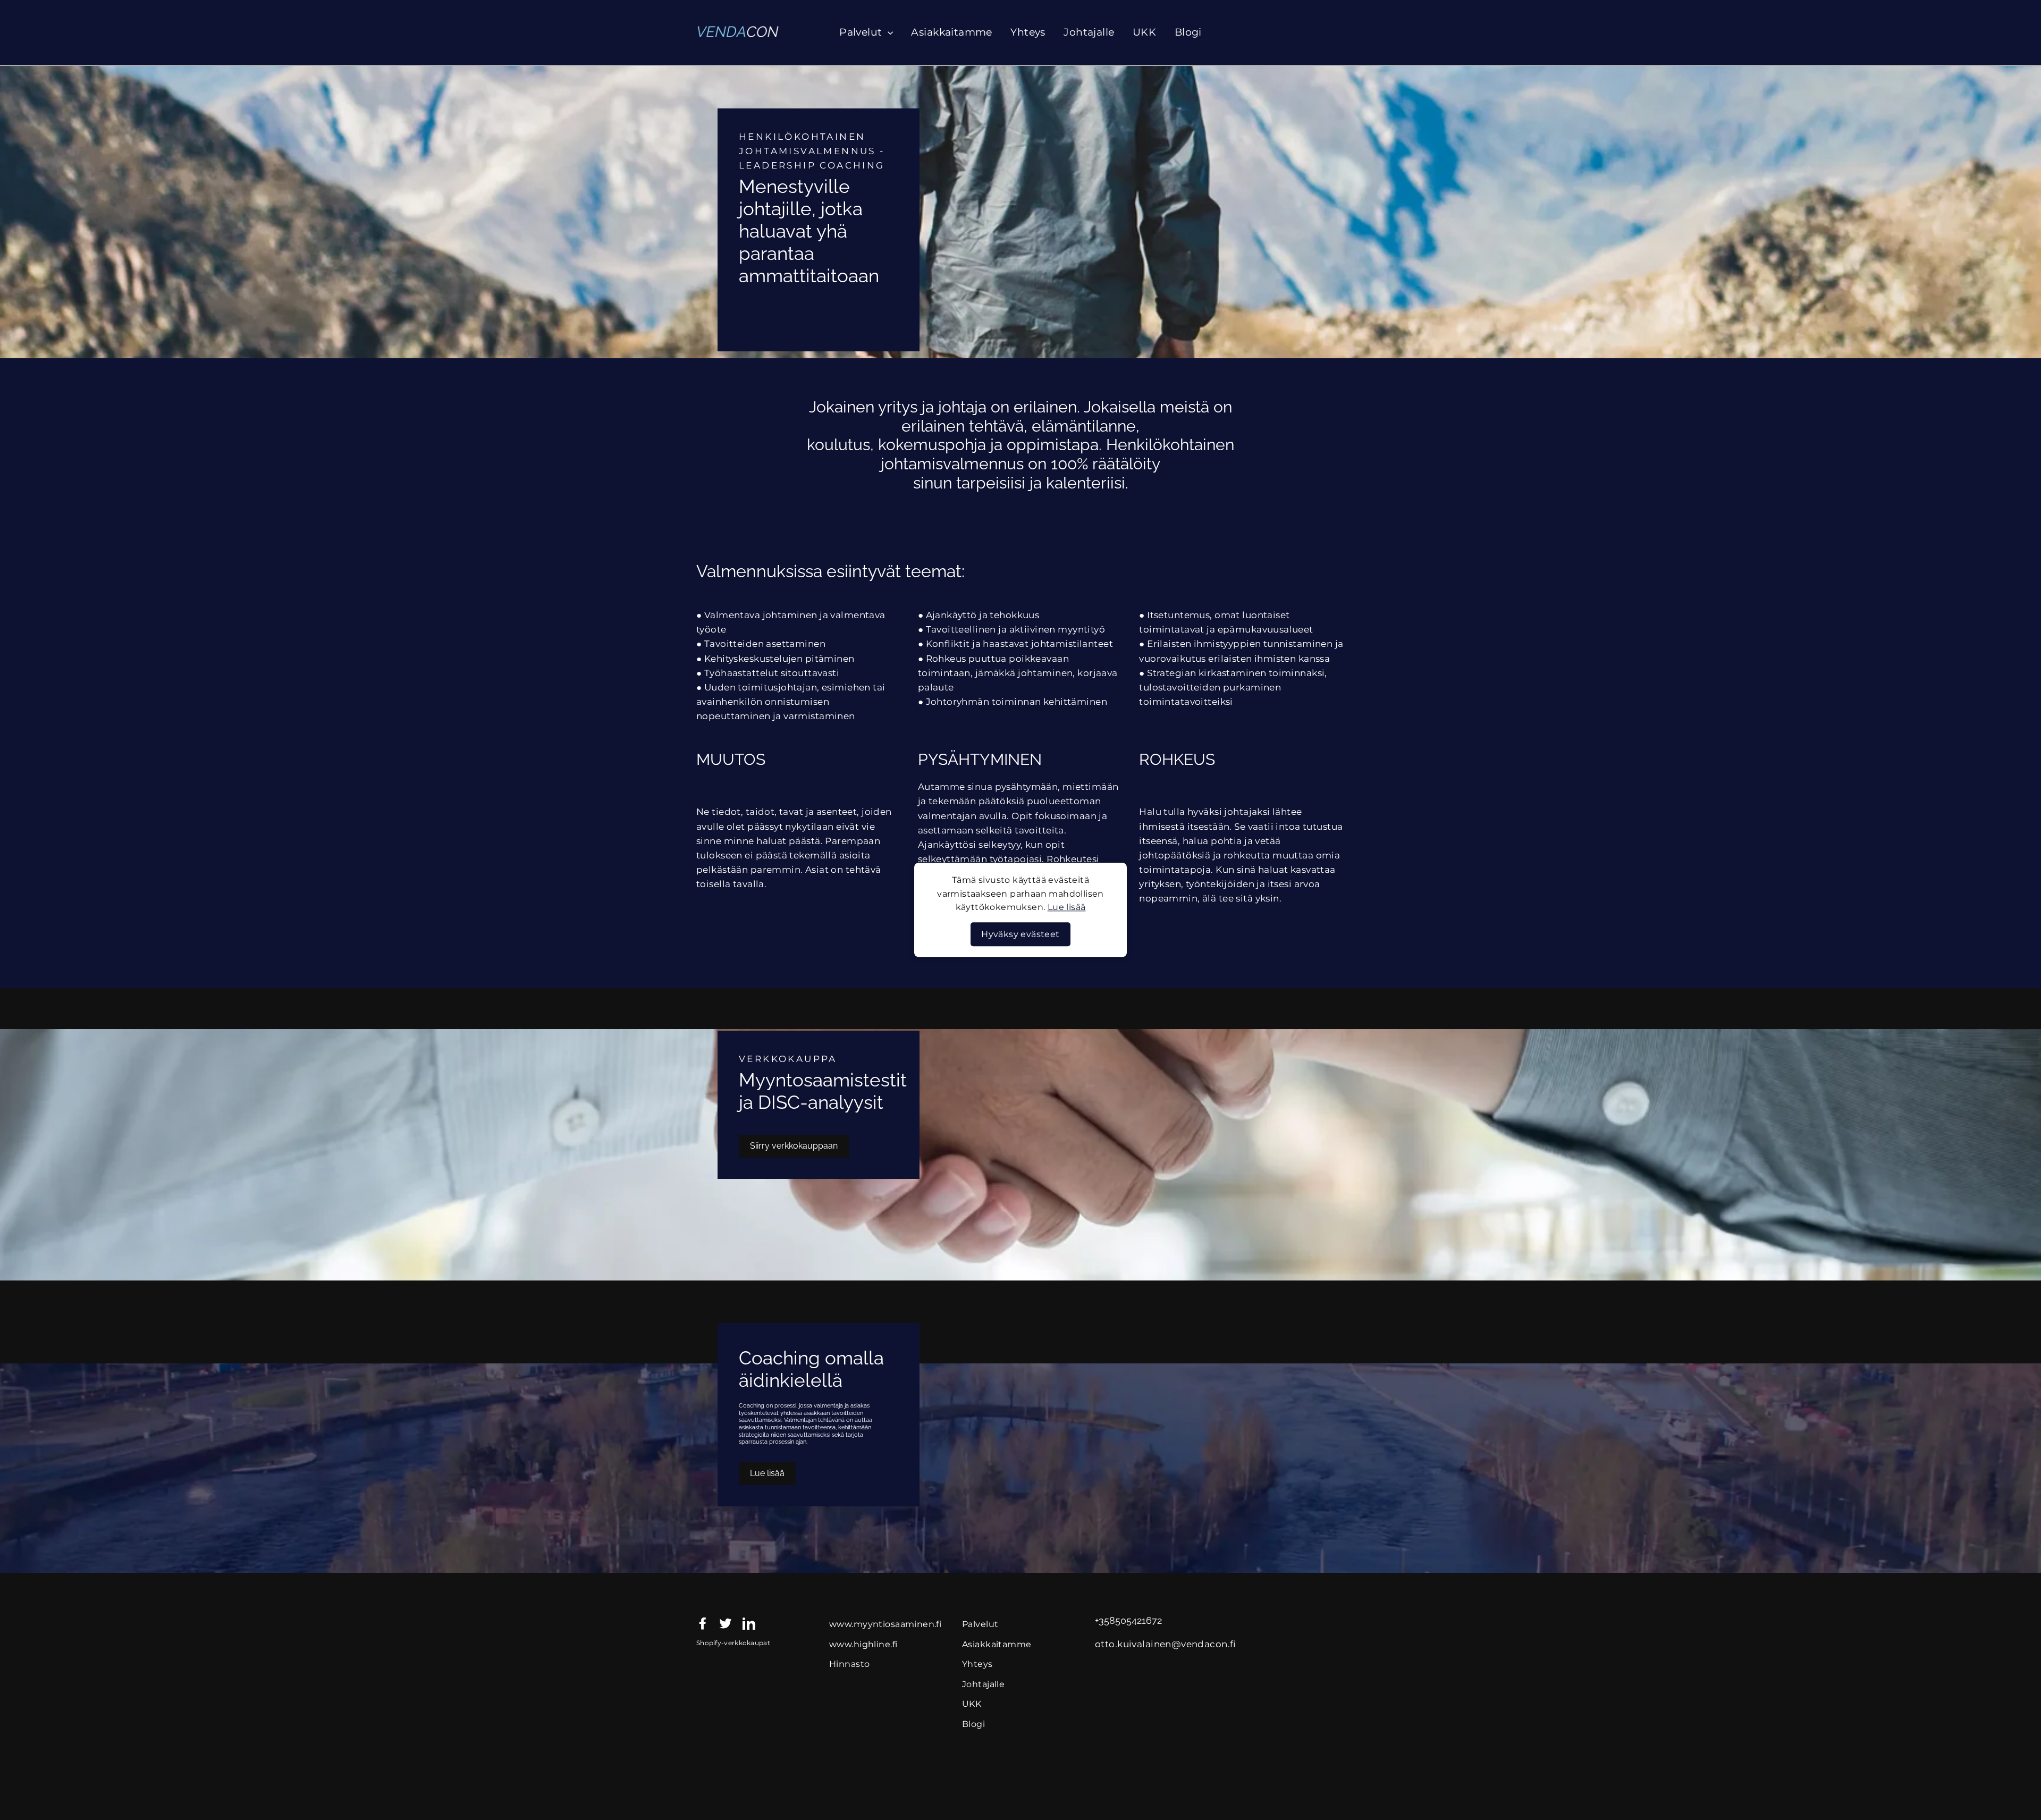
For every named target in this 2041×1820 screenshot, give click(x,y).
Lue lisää (1067, 908)
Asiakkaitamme (952, 32)
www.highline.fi (863, 1644)
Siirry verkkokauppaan (794, 1146)
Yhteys (1028, 32)
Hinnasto (849, 1664)
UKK (1144, 32)
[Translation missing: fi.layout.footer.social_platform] (703, 1623)
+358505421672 (1128, 1621)
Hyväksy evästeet (1020, 934)
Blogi (1188, 32)
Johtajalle (1089, 32)
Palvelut (862, 32)
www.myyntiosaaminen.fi (885, 1624)
